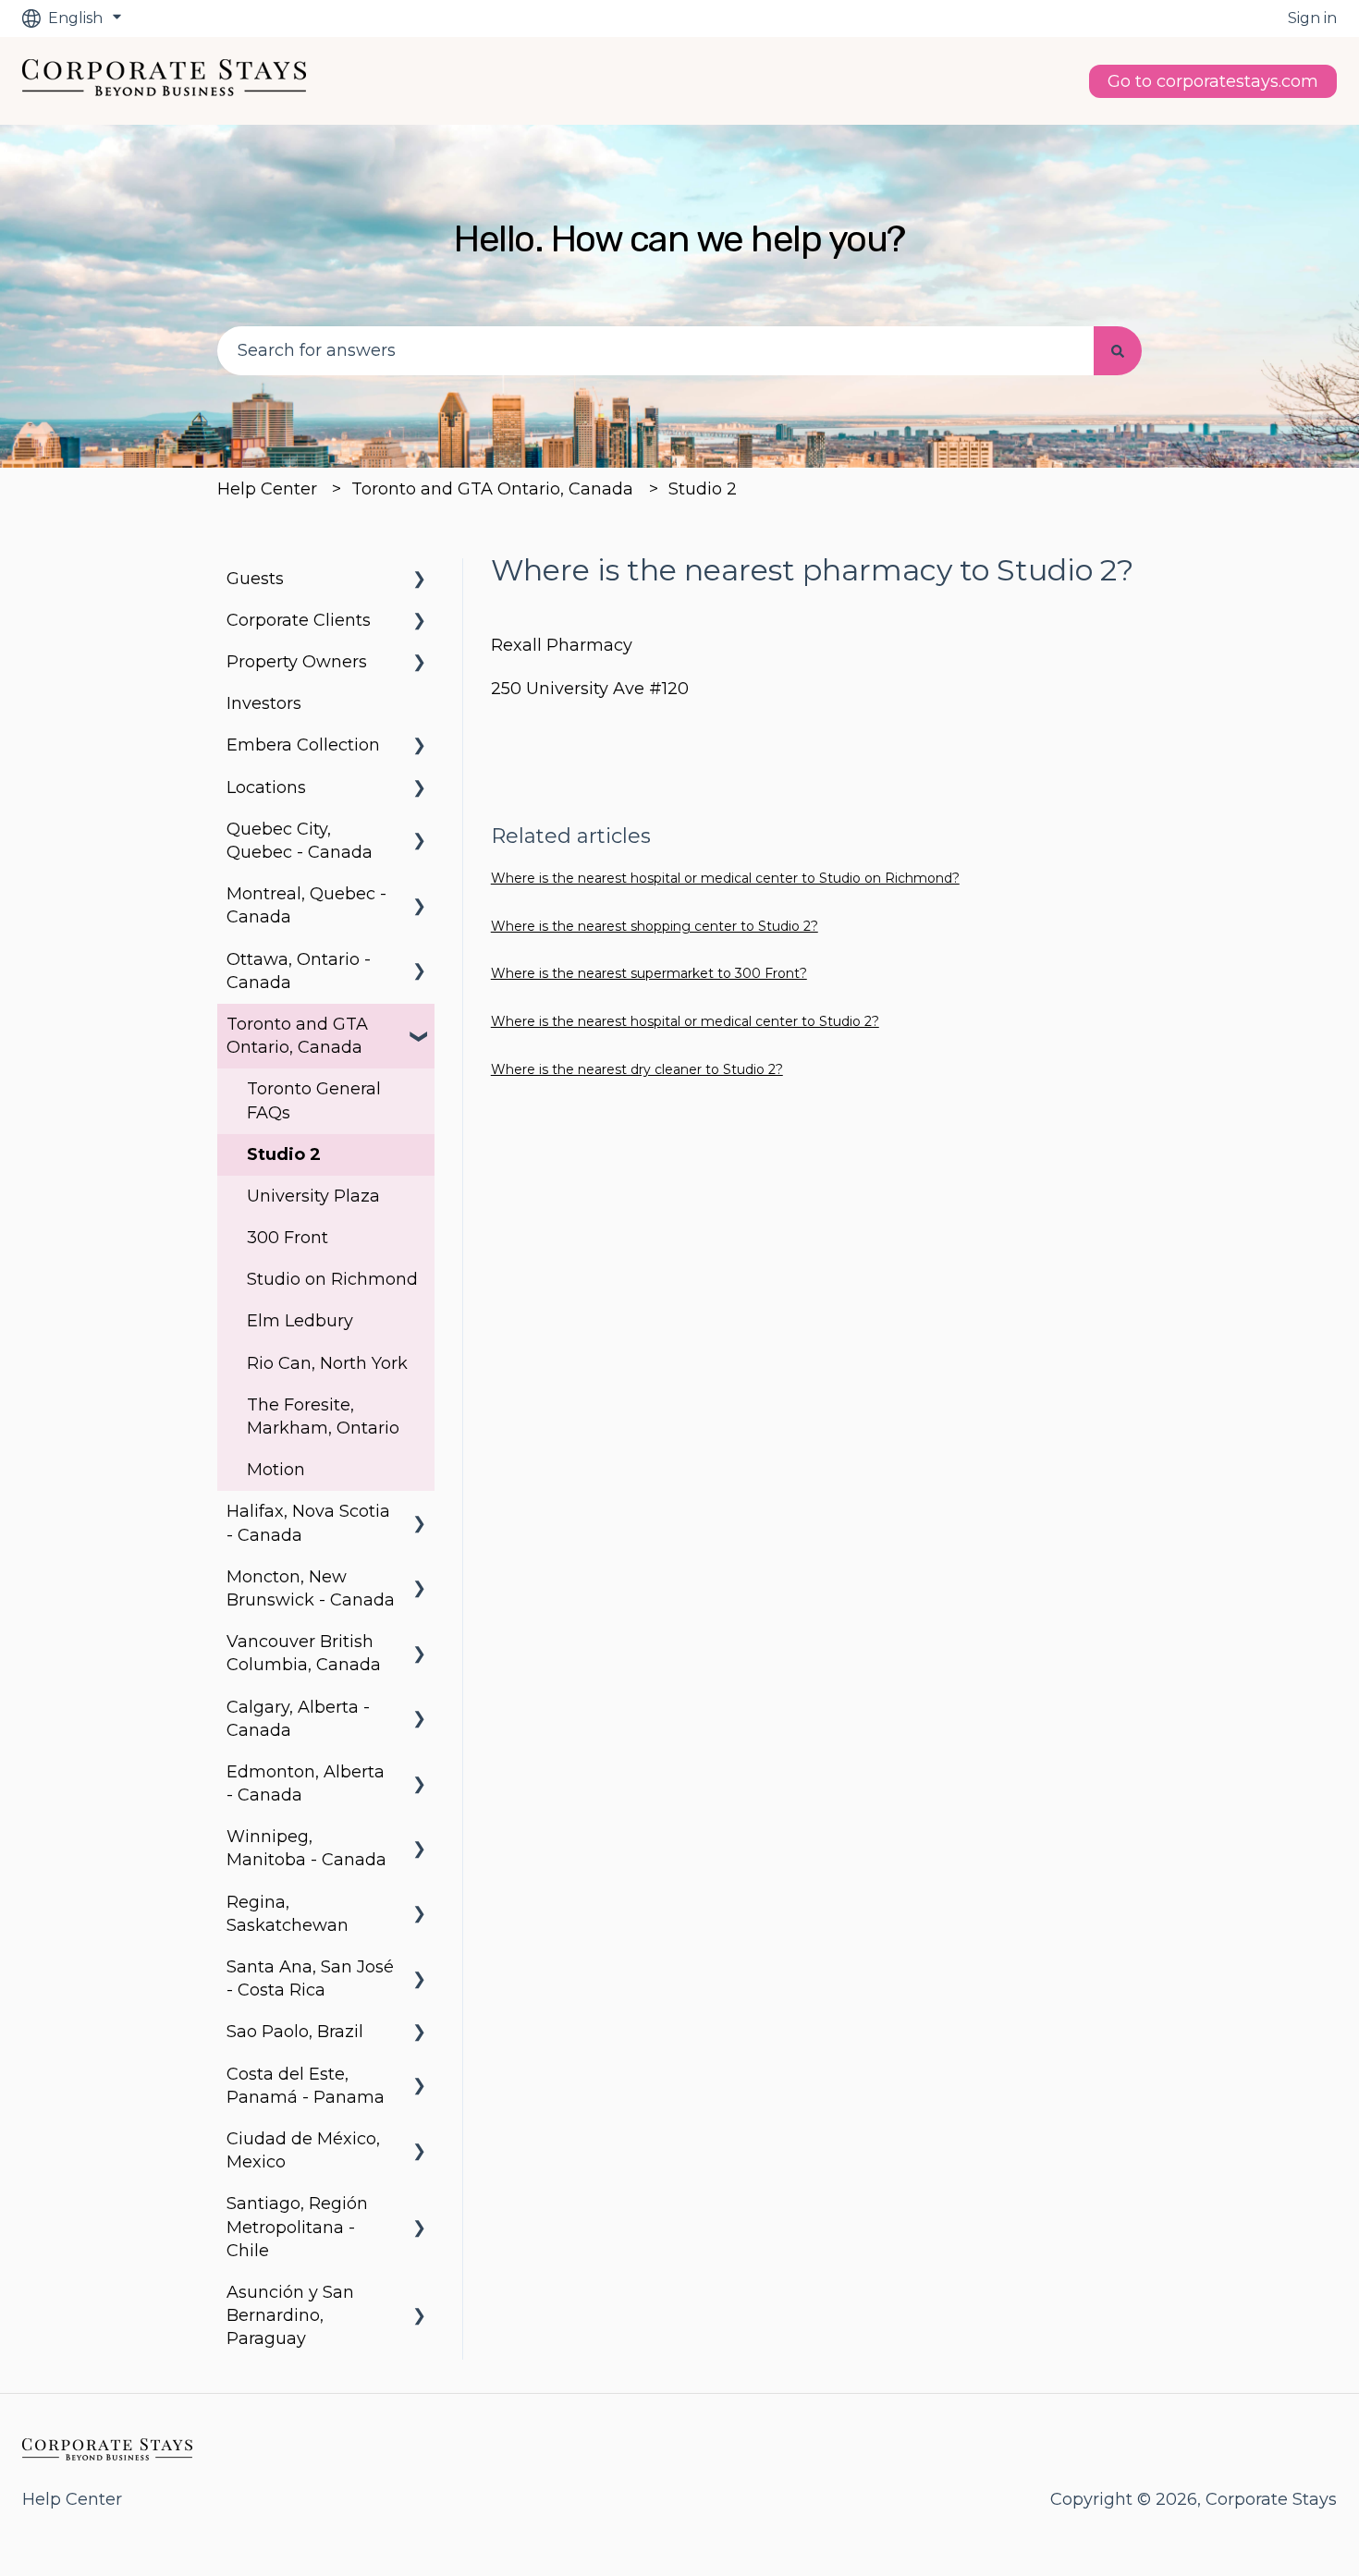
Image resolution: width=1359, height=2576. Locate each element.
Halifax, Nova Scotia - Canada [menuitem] (308, 1523)
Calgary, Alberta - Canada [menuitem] (298, 1719)
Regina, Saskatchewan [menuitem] (288, 1914)
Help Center (267, 489)
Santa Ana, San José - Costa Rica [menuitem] (310, 1978)
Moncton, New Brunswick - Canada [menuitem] (311, 1588)
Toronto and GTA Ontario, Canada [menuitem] (297, 1036)
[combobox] (655, 351)
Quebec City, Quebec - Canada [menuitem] (300, 841)
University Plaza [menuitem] (313, 1196)
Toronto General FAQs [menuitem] (314, 1100)
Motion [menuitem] (276, 1470)
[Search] (1118, 351)
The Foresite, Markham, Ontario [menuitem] (323, 1416)
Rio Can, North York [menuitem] (327, 1363)
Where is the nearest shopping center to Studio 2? (655, 926)
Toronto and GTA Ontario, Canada (492, 489)
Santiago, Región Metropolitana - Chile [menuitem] (297, 2227)
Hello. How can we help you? (679, 239)
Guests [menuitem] (255, 579)
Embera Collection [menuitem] (303, 745)
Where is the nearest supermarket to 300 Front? (649, 973)
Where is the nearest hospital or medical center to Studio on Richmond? (725, 878)
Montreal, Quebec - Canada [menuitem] (306, 905)
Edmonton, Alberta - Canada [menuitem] (306, 1783)
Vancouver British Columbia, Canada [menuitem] (304, 1653)
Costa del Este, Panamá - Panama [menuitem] (306, 2086)
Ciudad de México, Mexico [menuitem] (303, 2150)
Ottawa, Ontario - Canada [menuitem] (299, 971)
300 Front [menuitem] (288, 1238)
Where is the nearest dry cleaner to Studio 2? (637, 1069)
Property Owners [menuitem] (297, 662)
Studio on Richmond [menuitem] (332, 1279)
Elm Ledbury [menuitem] (300, 1321)
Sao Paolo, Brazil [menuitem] (295, 2032)
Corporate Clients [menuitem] (299, 620)
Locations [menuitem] (266, 787)
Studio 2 (703, 489)
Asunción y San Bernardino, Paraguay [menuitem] (290, 2315)
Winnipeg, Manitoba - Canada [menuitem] (306, 1848)
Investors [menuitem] (264, 703)
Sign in (1312, 18)
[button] (420, 579)
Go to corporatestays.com (1213, 81)
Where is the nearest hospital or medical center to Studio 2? (685, 1021)
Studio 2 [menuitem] (284, 1154)
